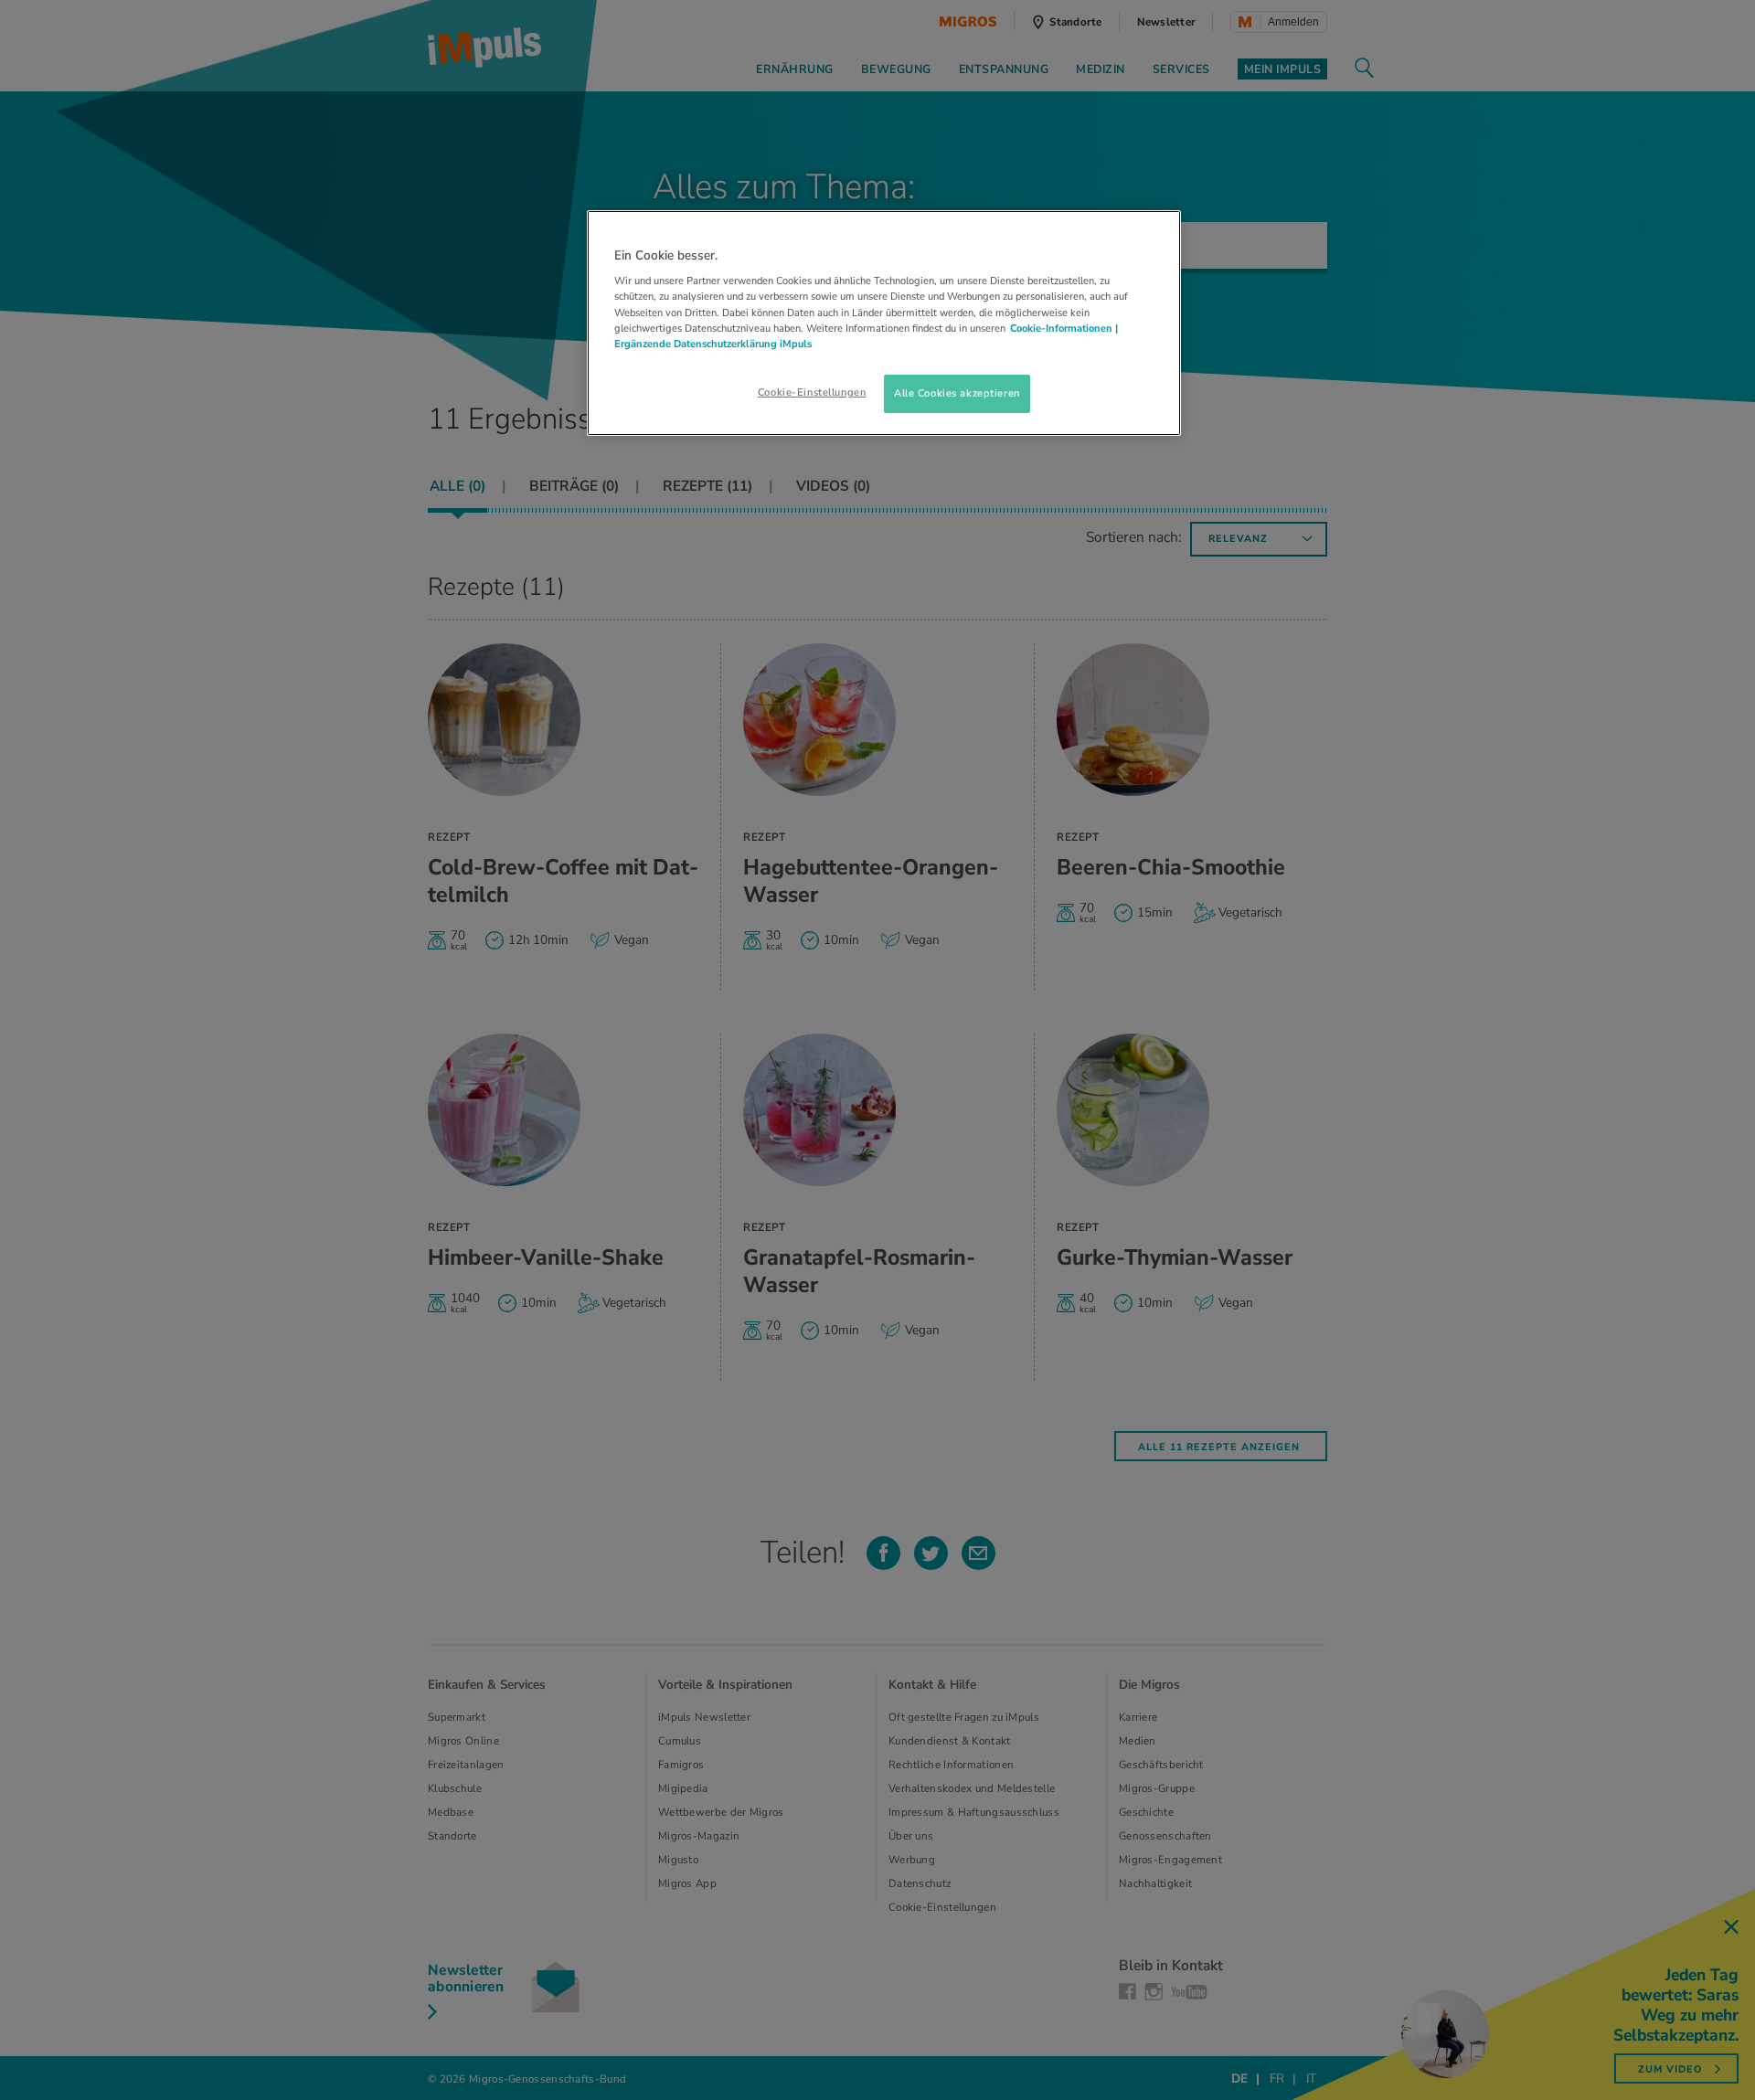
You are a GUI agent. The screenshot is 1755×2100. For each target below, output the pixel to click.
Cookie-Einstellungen (812, 392)
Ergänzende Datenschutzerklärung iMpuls (713, 344)
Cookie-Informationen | (1064, 328)
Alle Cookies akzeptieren (957, 393)
